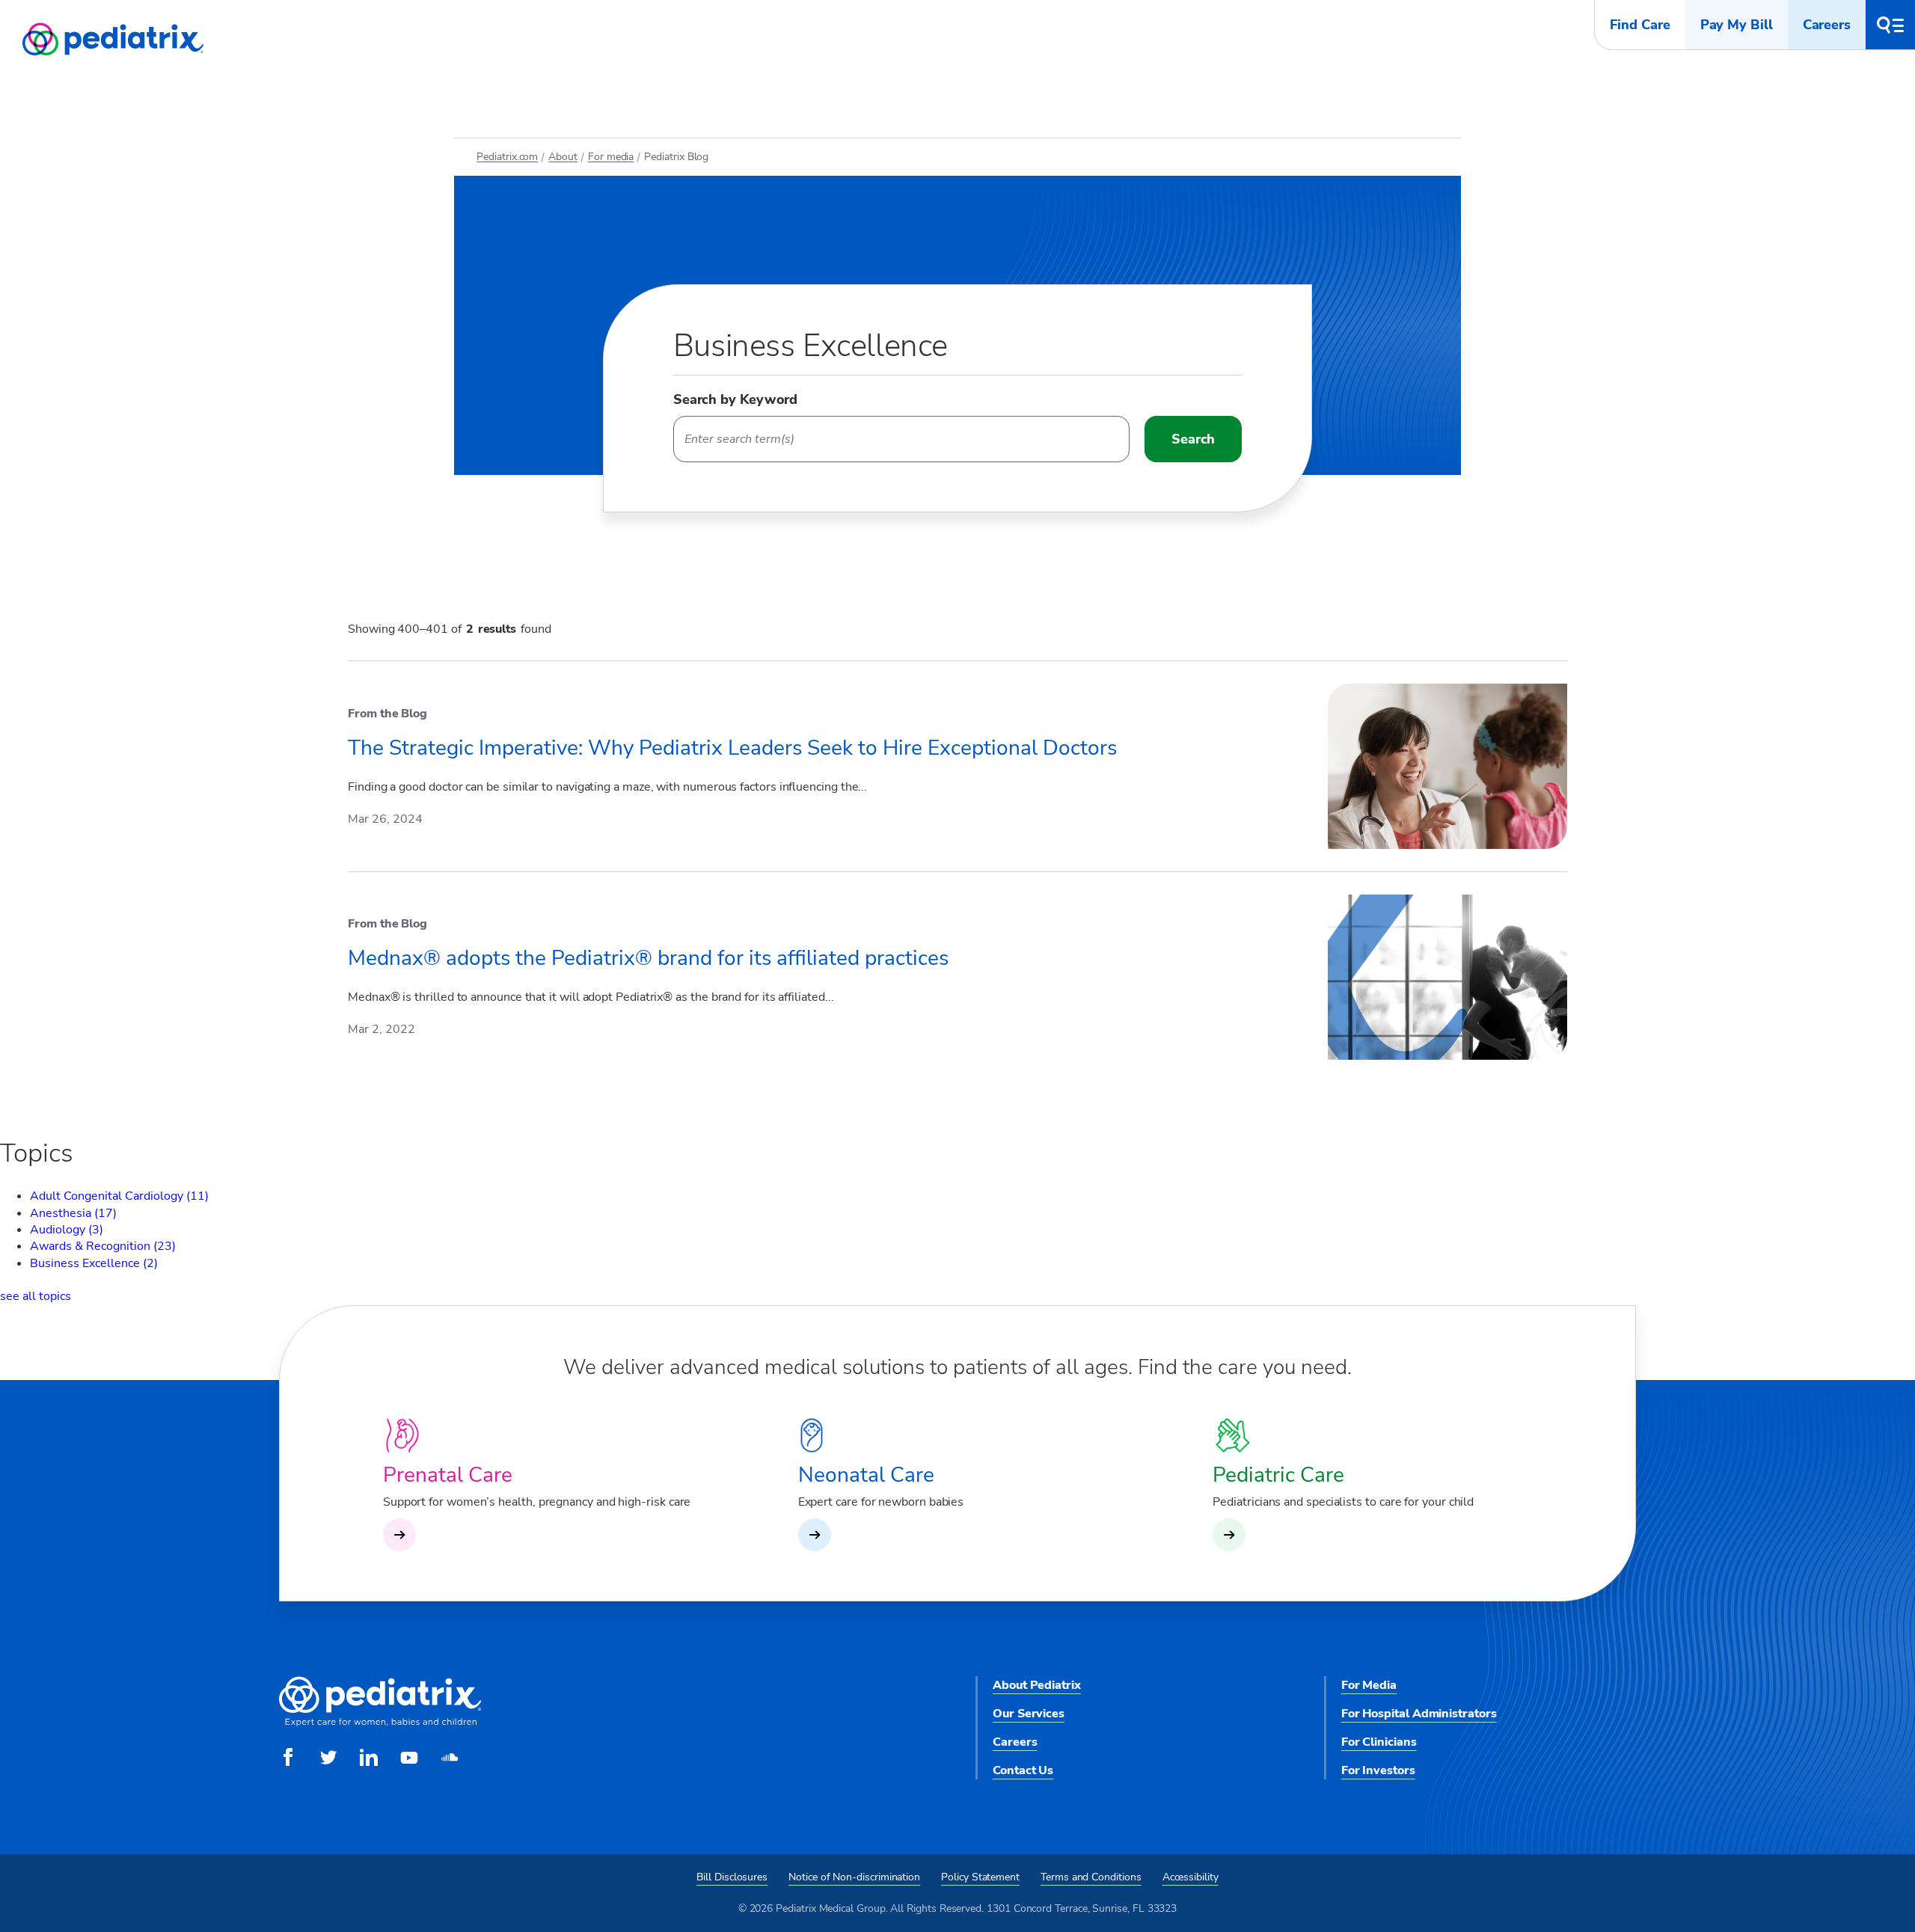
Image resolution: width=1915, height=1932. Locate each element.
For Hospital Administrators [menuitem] (1419, 1714)
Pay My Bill (1737, 25)
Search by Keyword (735, 399)
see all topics (36, 1296)
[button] (1890, 25)
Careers (1827, 25)
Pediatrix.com (507, 157)
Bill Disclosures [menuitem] (732, 1877)
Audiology (67, 1230)
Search (1193, 439)
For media (611, 157)
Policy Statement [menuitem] (980, 1877)
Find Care (1640, 25)
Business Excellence (94, 1263)
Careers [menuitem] (1015, 1742)
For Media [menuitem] (1369, 1685)
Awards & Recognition (103, 1246)
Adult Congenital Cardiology (119, 1196)
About (563, 157)
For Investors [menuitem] (1378, 1770)
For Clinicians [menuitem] (1379, 1742)
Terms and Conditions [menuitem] (1091, 1877)
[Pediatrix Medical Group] (380, 1723)
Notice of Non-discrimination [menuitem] (854, 1877)
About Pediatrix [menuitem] (1037, 1685)
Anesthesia (73, 1213)
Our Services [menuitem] (1029, 1714)
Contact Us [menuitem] (1023, 1770)
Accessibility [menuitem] (1191, 1877)
